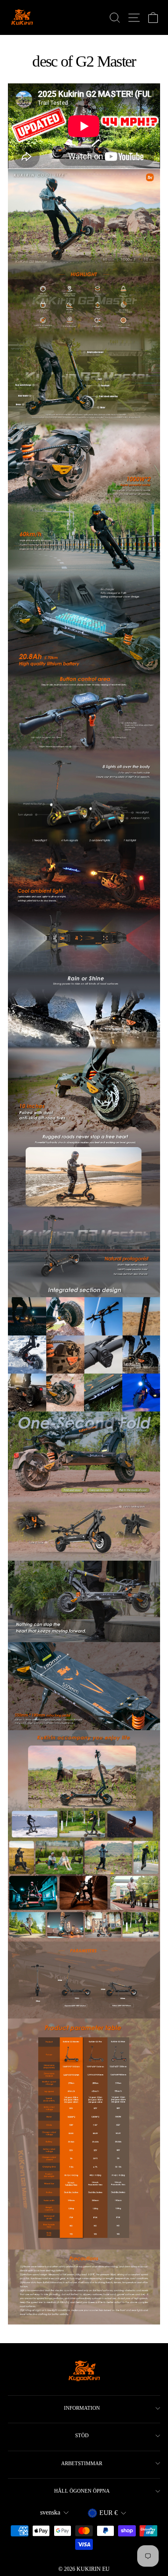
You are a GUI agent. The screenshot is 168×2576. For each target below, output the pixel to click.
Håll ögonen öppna (82, 2491)
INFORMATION (82, 2408)
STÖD (82, 2435)
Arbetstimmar (82, 2463)
